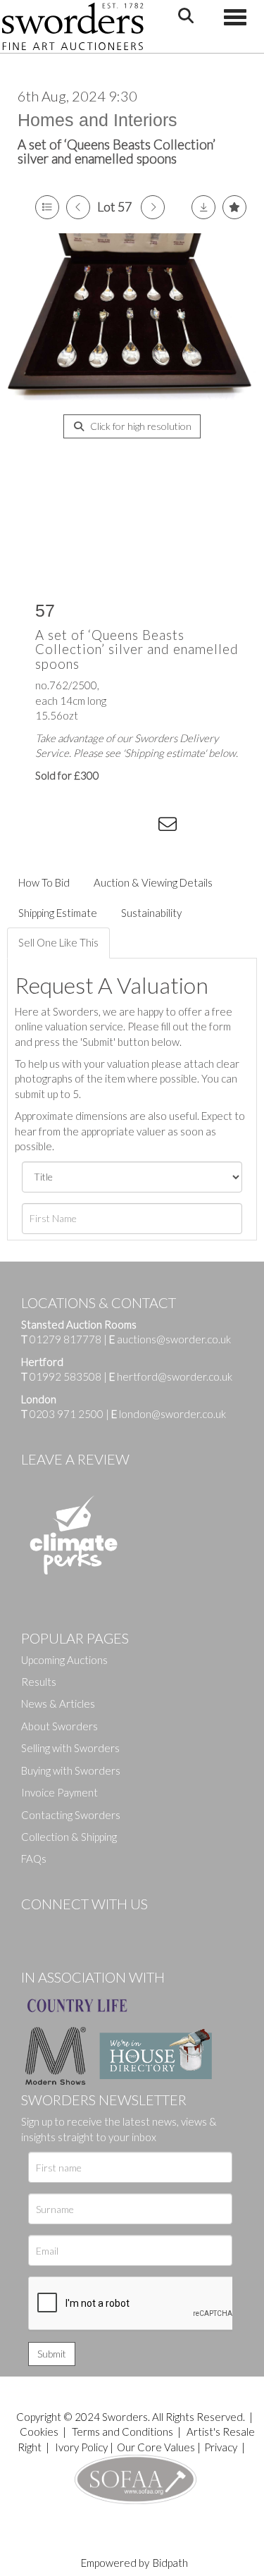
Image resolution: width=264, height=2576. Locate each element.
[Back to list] (47, 207)
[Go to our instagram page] (142, 827)
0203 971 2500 (67, 1414)
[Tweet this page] (84, 827)
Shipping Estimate (58, 913)
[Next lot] (153, 207)
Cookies (39, 2432)
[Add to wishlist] (234, 207)
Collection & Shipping (69, 1837)
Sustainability (151, 913)
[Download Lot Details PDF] (203, 207)
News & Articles (58, 1703)
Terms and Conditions (124, 2432)
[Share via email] (170, 827)
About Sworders (59, 1726)
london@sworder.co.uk (169, 1414)
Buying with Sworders (71, 1770)
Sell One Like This (58, 942)
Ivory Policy (81, 2447)
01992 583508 (65, 1376)
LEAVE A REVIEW (75, 1459)
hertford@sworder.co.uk (175, 1376)
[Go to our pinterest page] (92, 1928)
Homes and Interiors (98, 120)
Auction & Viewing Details (153, 882)
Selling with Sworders (70, 1748)
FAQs (34, 1859)
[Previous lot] (78, 207)
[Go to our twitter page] (63, 1928)
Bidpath (170, 2563)
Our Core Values (156, 2447)
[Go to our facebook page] (34, 1928)
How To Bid (44, 882)
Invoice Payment (59, 1792)
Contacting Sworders (71, 1815)
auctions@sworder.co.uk (170, 1339)
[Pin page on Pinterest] (113, 827)
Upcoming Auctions (64, 1660)
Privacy (221, 2447)
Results (39, 1682)
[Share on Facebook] (56, 827)
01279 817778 (65, 1339)
